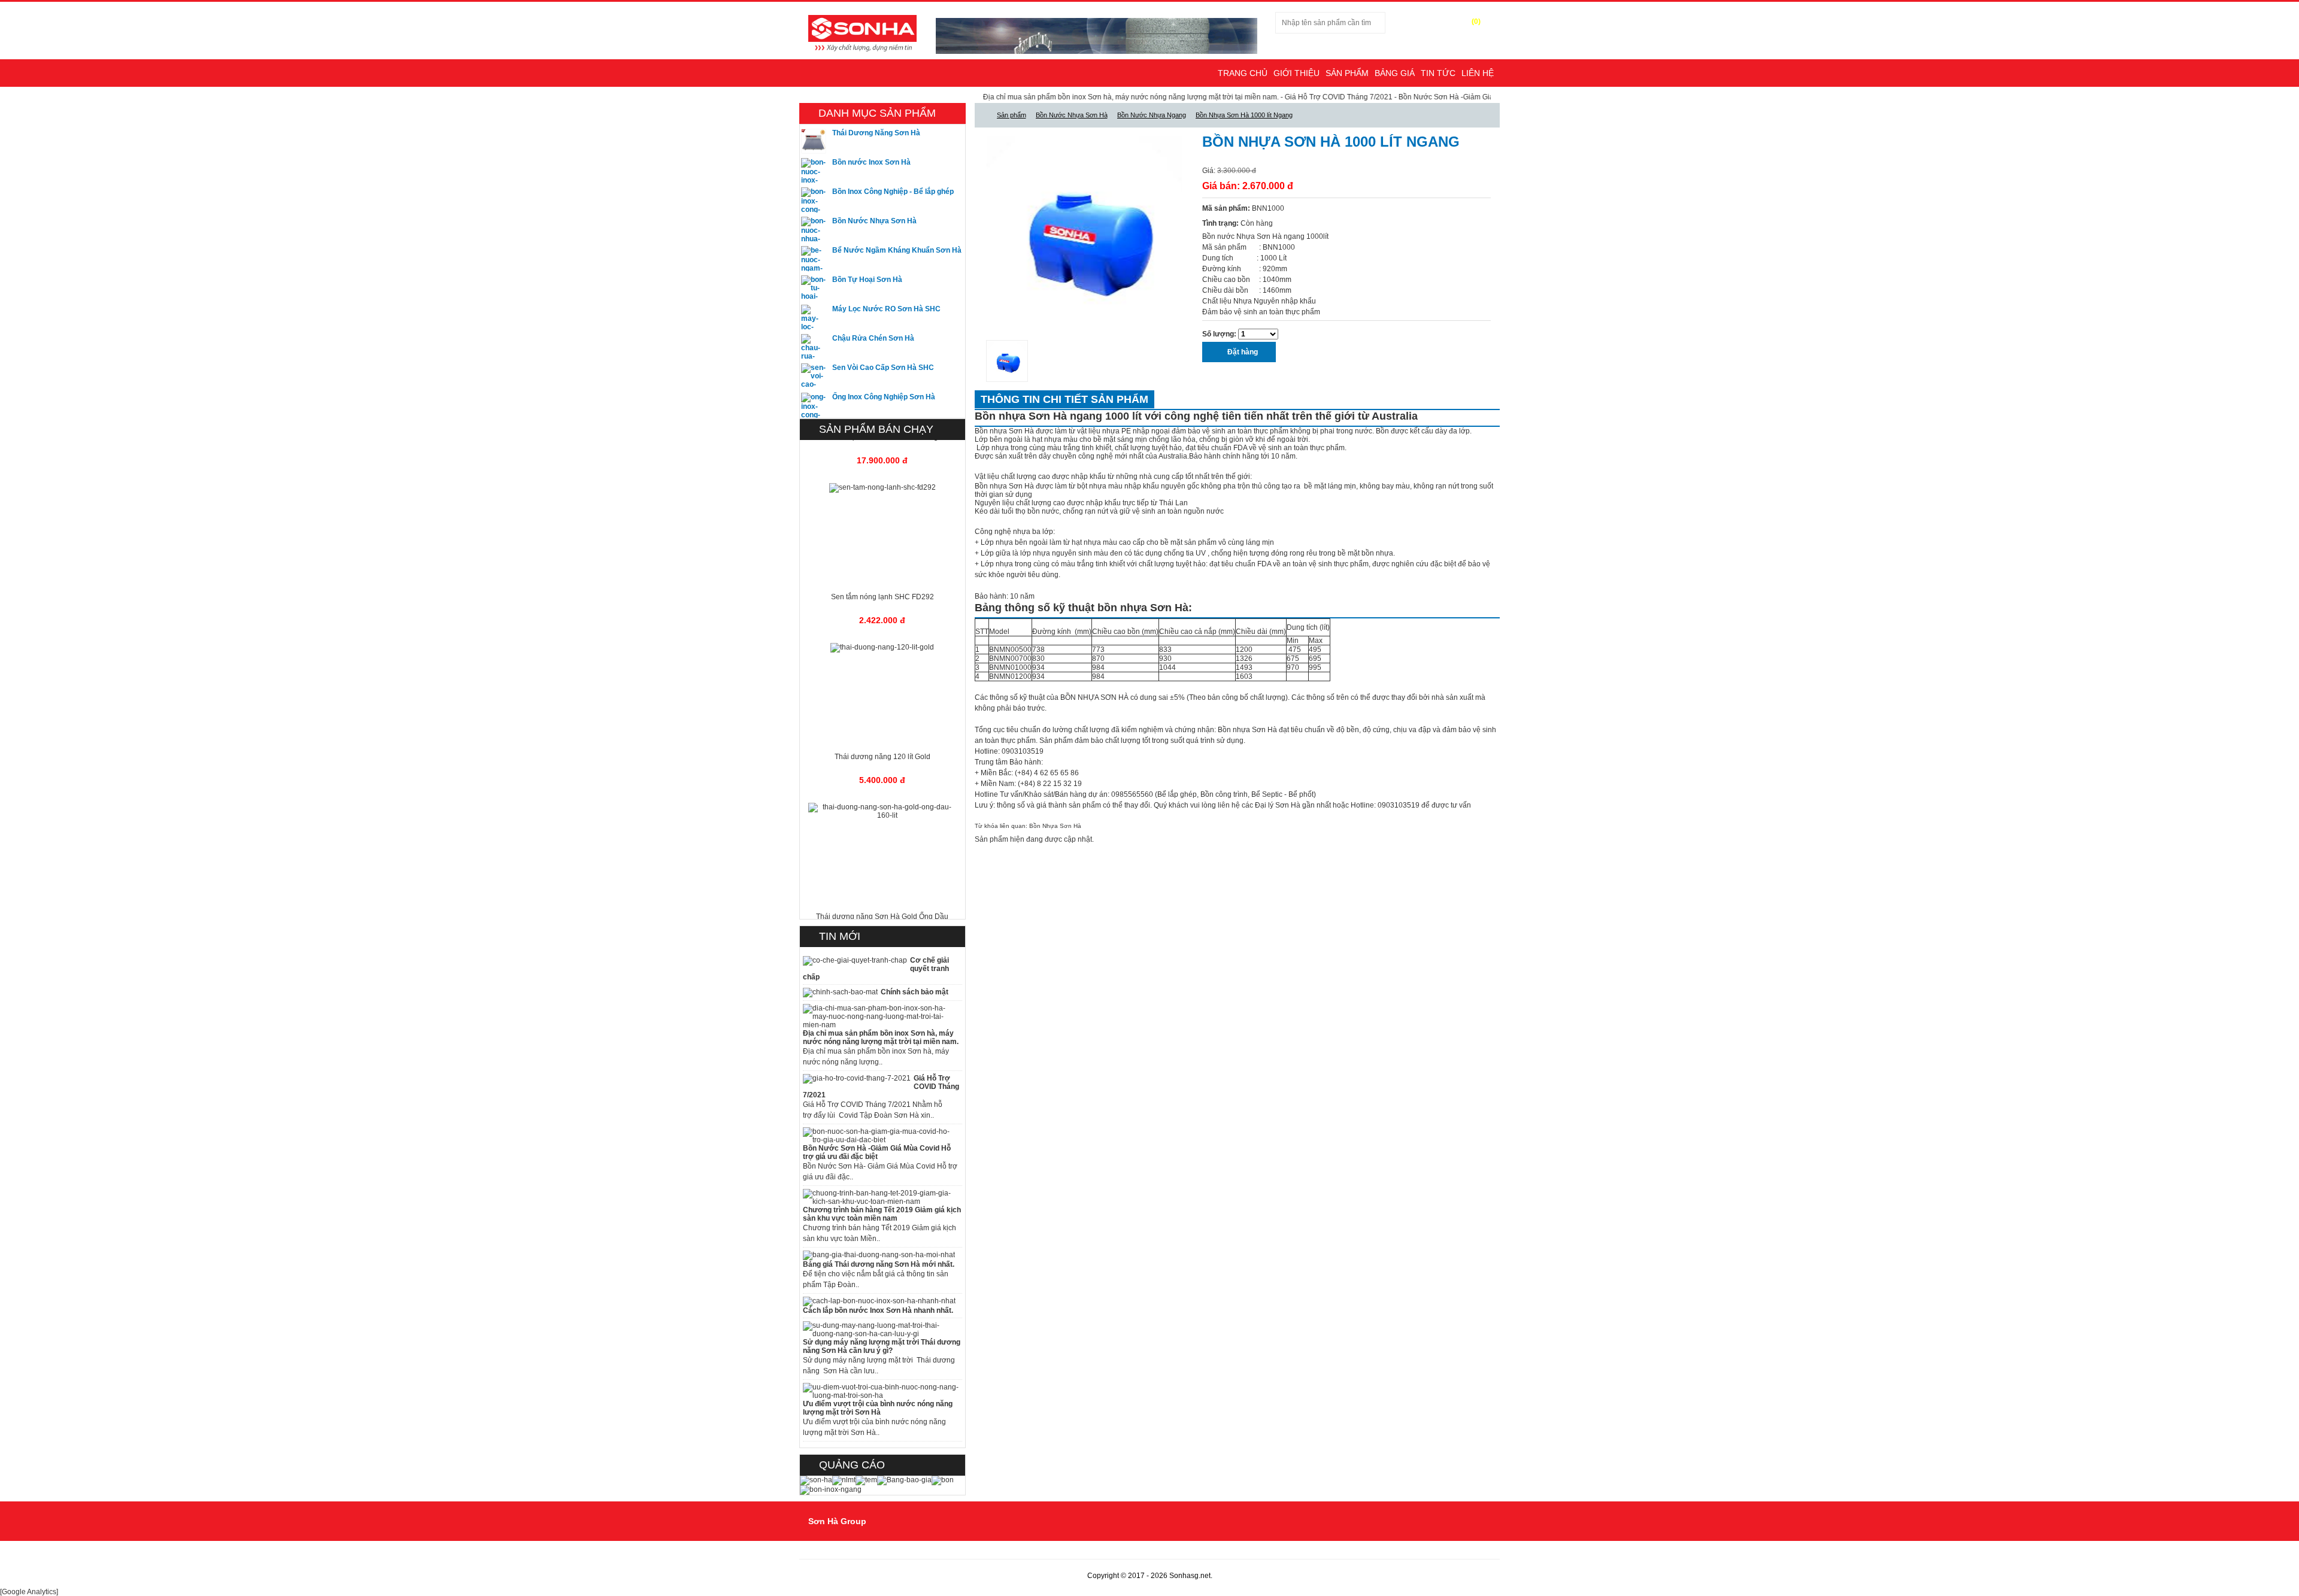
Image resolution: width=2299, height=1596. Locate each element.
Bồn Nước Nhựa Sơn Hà (874, 221)
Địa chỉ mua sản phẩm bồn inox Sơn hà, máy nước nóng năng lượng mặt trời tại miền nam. (1051, 97)
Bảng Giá (1395, 73)
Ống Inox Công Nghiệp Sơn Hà (884, 397)
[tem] (866, 1480)
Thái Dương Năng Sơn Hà (876, 133)
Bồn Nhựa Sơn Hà (1055, 826)
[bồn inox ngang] (831, 1489)
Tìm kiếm (1409, 23)
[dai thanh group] (862, 32)
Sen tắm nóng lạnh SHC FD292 (882, 569)
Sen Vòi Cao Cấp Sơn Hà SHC (883, 368)
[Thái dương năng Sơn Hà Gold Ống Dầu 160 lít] (882, 783)
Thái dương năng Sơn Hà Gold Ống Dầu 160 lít (882, 893)
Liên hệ (1478, 73)
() (1476, 22)
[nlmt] (844, 1480)
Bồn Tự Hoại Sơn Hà (867, 280)
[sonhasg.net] (982, 115)
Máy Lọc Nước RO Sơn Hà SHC (886, 309)
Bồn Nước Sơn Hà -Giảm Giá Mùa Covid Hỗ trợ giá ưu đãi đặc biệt (1427, 97)
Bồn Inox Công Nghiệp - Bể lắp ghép (893, 192)
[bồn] (943, 1480)
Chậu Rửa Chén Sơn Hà (873, 338)
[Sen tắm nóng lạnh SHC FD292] (882, 460)
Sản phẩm (1347, 73)
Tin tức (1438, 73)
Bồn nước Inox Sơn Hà (871, 162)
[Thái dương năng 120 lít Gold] (882, 620)
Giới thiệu (1296, 73)
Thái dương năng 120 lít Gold (882, 729)
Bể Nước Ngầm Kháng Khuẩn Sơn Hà (897, 250)
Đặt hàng (1242, 352)
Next (1200, 234)
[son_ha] (816, 1480)
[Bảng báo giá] (904, 1480)
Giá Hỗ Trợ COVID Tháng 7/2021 (1259, 97)
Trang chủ (1243, 73)
